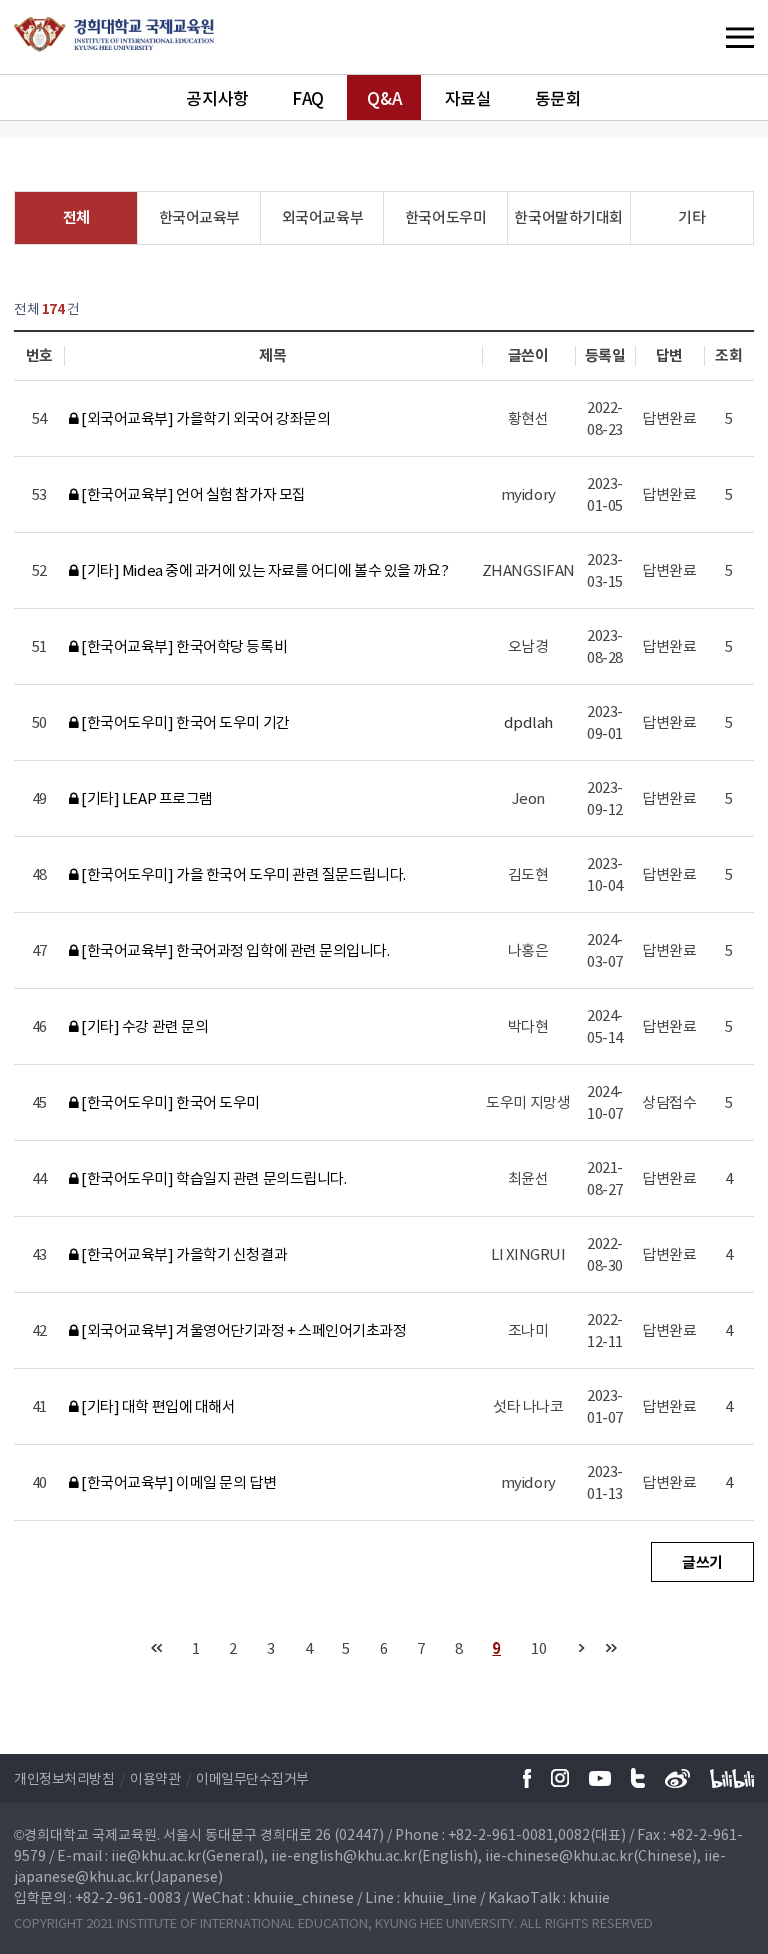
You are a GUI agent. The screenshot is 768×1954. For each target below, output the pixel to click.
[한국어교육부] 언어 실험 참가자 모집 (192, 494)
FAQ (308, 97)
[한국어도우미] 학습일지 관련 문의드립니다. (212, 1178)
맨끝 (611, 1648)
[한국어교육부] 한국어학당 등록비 (183, 646)
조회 (728, 355)
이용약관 (155, 1778)
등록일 (605, 355)
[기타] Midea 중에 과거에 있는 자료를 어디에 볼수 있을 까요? (263, 570)
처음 (156, 1648)
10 (538, 1648)
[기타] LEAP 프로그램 (146, 798)
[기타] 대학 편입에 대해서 (157, 1406)
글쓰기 (702, 1562)
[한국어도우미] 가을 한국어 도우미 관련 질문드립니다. (242, 874)
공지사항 (217, 97)
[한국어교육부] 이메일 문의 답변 (177, 1482)
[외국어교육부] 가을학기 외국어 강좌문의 (204, 418)
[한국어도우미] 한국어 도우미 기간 (184, 722)
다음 (581, 1648)
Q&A (384, 97)
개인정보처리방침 (64, 1778)
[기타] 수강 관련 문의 (143, 1026)
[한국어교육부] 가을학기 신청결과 (183, 1254)
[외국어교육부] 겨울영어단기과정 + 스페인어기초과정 (243, 1330)
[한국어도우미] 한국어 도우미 (169, 1102)
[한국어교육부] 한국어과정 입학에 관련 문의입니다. (234, 950)
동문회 (558, 97)
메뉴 (699, 37)
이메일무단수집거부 (252, 1778)
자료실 (468, 97)
